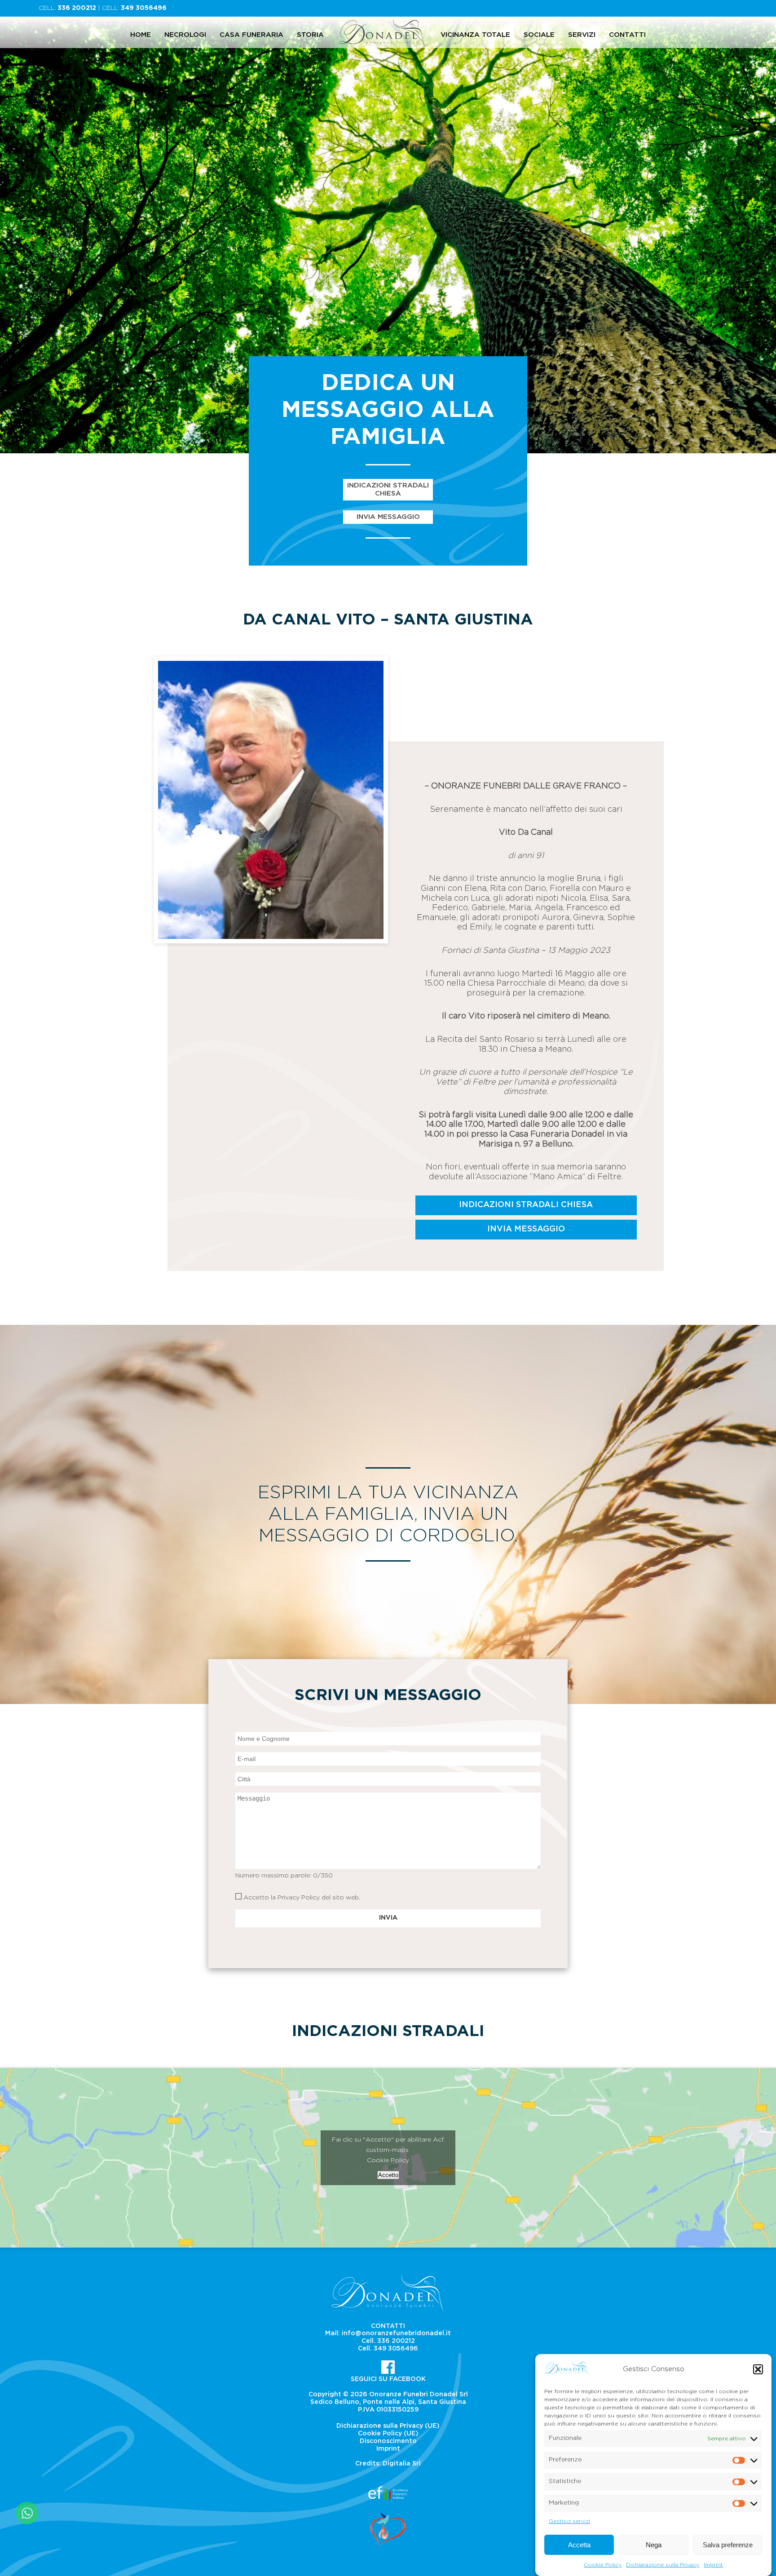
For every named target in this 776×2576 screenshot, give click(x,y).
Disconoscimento (388, 2441)
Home (141, 35)
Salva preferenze (728, 2545)
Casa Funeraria (251, 35)
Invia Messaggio (388, 517)
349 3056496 (144, 8)
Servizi (582, 35)
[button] (758, 2369)
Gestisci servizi (569, 2521)
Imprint (713, 2564)
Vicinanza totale (475, 35)
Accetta (579, 2545)
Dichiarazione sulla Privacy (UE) (388, 2426)
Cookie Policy (603, 2564)
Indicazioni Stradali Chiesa (388, 489)
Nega (654, 2545)
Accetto (388, 2175)
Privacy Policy (299, 1898)
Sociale (539, 35)
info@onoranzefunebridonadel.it (396, 2333)
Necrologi (185, 35)
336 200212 (77, 8)
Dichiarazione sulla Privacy (663, 2564)
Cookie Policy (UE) (388, 2434)
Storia (310, 35)
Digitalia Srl (402, 2464)
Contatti (627, 35)
